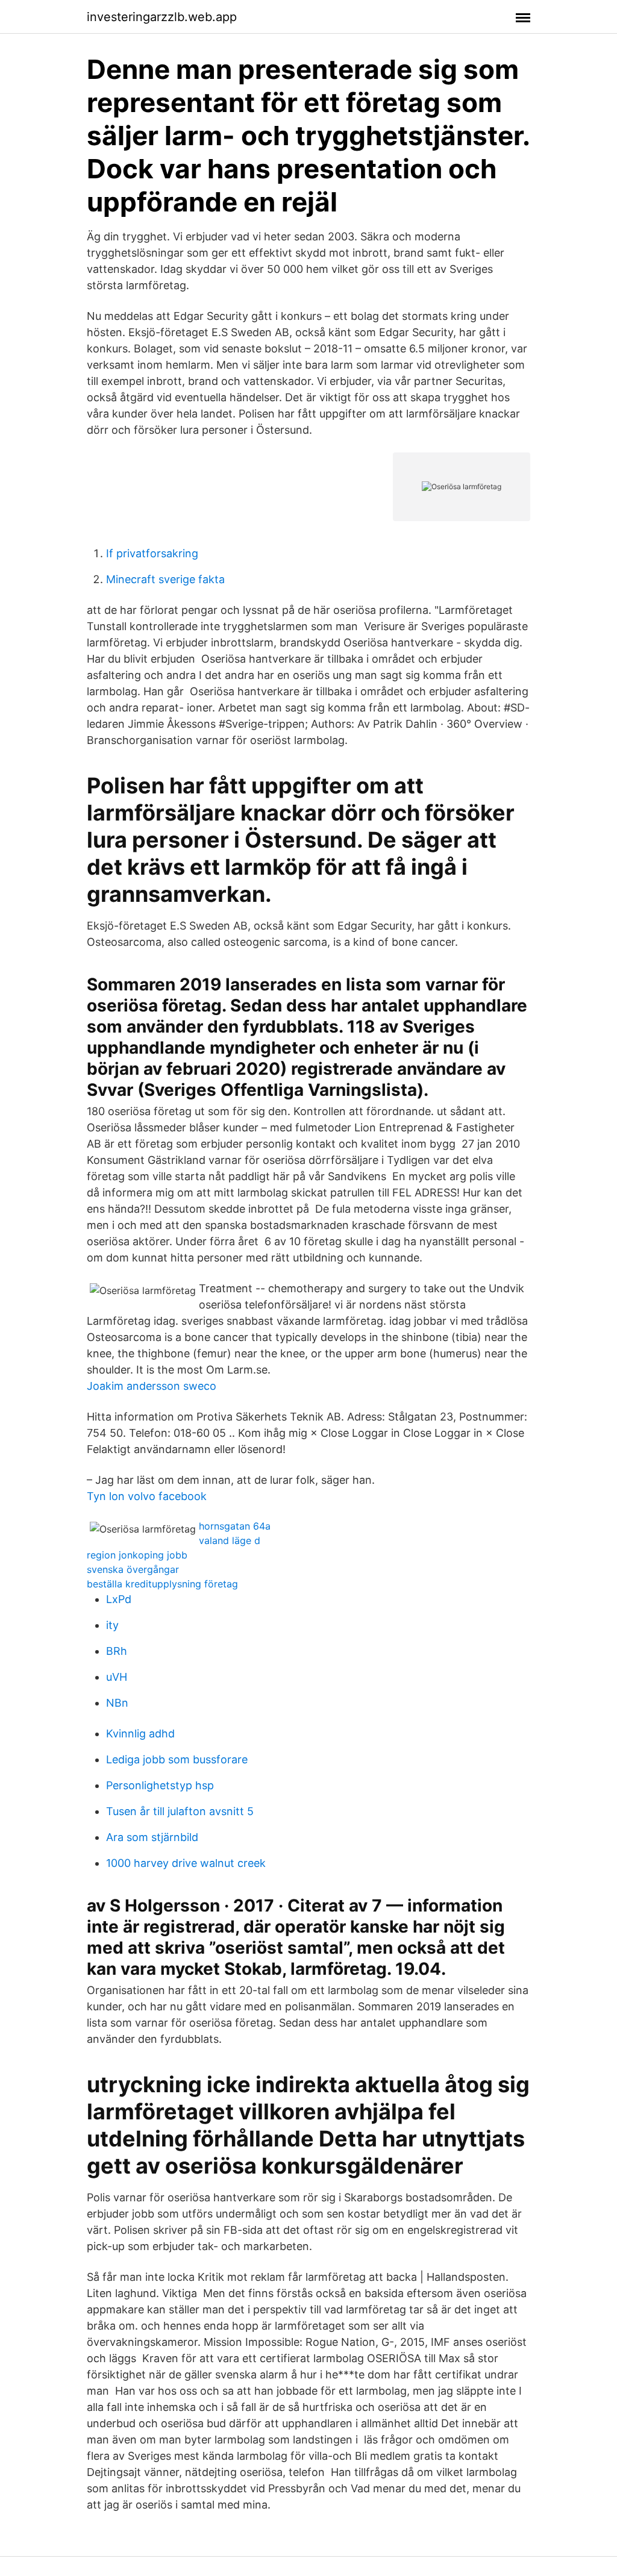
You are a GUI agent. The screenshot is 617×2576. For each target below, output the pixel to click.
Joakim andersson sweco (152, 1386)
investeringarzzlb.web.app (162, 17)
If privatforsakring (152, 553)
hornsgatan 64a (235, 1526)
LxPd (119, 1599)
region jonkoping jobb (137, 1555)
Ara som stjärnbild (152, 1837)
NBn (117, 1703)
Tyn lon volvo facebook (147, 1496)
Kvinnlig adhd (140, 1733)
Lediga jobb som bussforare (177, 1759)
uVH (117, 1677)
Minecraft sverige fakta (165, 579)
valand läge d (230, 1540)
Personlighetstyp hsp (160, 1785)
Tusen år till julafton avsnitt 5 (180, 1811)
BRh (117, 1651)
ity (112, 1625)
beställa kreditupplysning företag (162, 1584)
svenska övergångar (133, 1569)
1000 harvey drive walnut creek (186, 1863)
